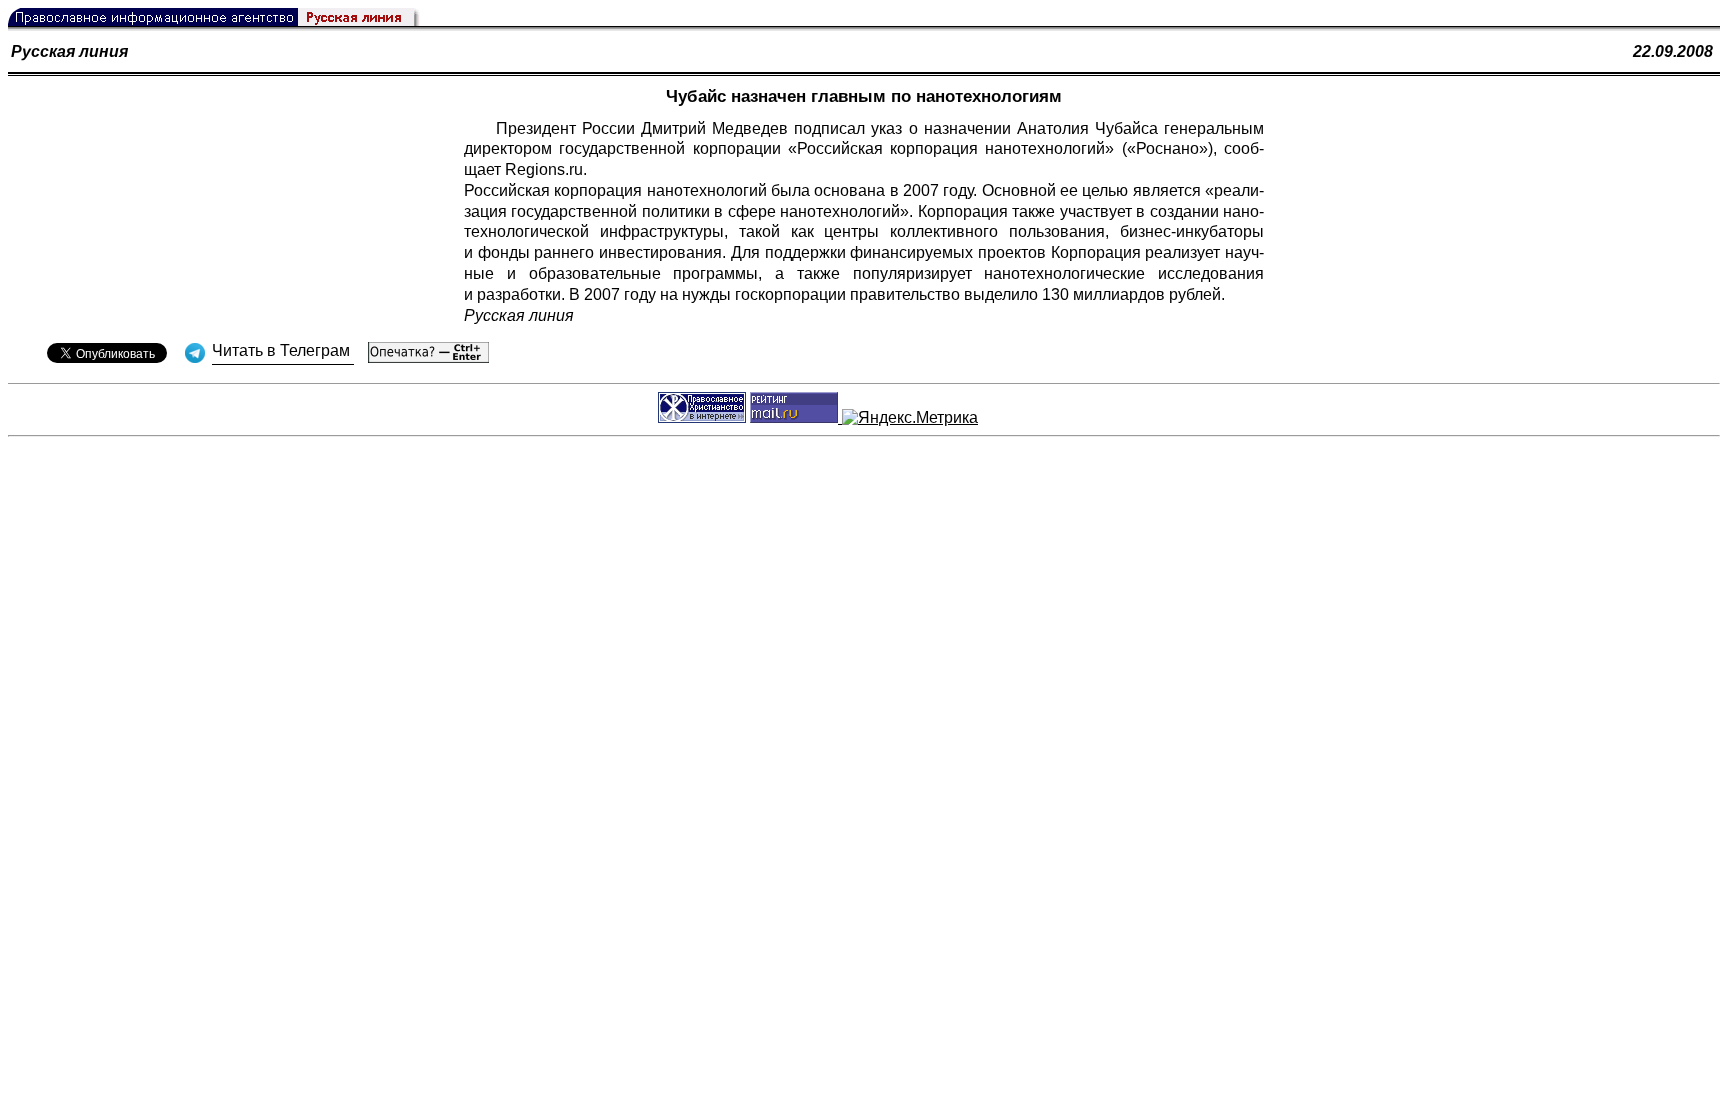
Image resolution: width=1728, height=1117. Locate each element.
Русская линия (69, 51)
